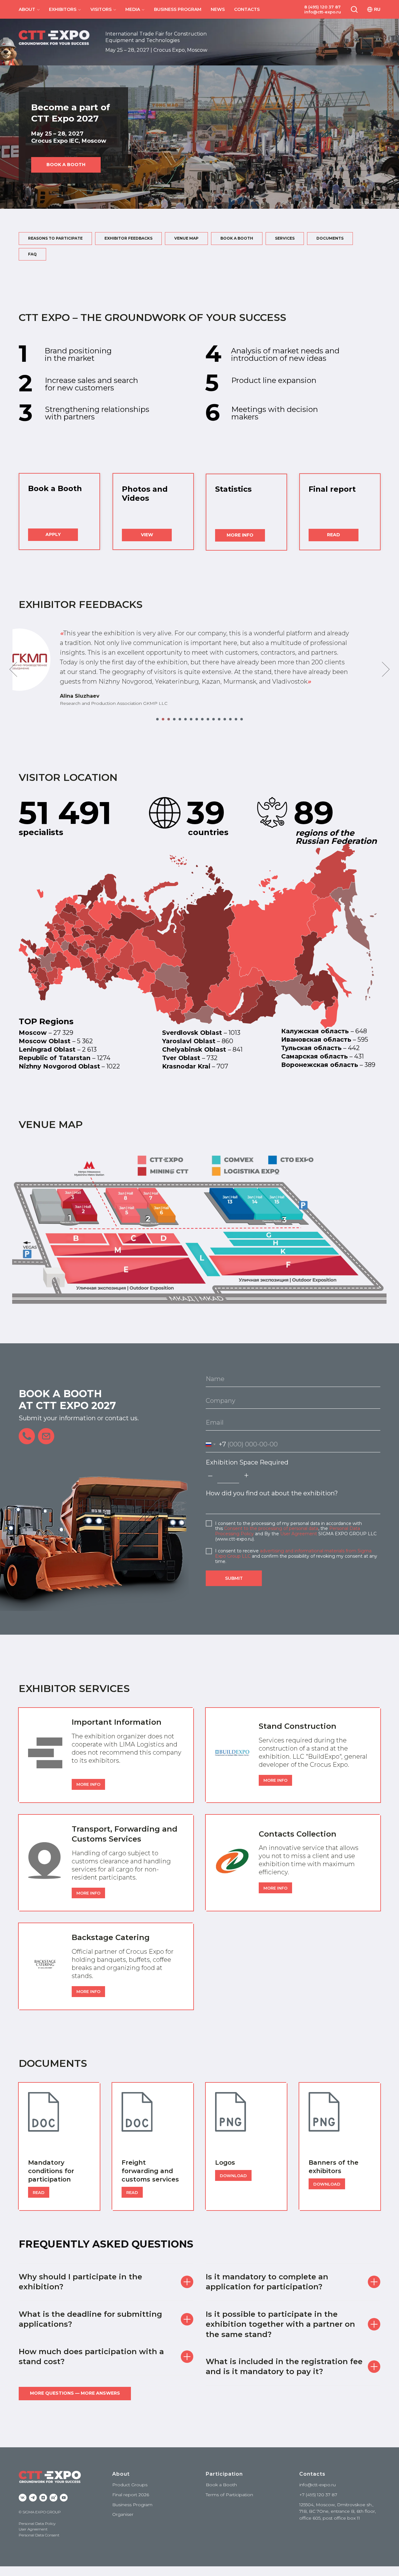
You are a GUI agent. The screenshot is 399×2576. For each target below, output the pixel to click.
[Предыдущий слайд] (13, 669)
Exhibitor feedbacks (128, 238)
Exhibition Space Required (247, 1462)
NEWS (218, 9)
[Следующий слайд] (386, 669)
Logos (225, 2163)
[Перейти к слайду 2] (163, 719)
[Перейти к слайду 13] (225, 719)
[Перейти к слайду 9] (202, 719)
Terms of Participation (229, 2495)
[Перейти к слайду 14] (230, 719)
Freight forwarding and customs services (150, 2171)
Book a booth (237, 238)
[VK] (23, 2498)
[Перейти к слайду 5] (180, 719)
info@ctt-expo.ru (323, 12)
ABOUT (27, 9)
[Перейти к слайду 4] (174, 719)
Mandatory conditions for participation (51, 2171)
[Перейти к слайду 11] (214, 719)
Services (285, 238)
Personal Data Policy (37, 2523)
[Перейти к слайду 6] (185, 719)
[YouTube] (64, 2498)
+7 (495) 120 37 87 (318, 2495)
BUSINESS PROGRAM (178, 9)
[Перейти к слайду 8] (197, 719)
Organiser (123, 2514)
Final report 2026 (131, 2495)
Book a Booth (221, 2485)
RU (377, 9)
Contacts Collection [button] (298, 1834)
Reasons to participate (55, 238)
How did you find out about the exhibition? (272, 1493)
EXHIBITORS (63, 9)
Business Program (132, 2505)
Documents (330, 238)
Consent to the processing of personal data (271, 1528)
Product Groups (130, 2485)
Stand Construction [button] (298, 1726)
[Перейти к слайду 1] (157, 719)
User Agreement (299, 1534)
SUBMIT (234, 1578)
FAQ (32, 254)
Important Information (117, 1722)
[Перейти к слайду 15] (236, 719)
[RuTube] (53, 2498)
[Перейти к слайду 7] (191, 719)
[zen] (43, 2498)
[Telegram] (33, 2498)
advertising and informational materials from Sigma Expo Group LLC (293, 1553)
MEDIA (133, 9)
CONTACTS (247, 9)
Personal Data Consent (39, 2535)
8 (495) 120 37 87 (322, 7)
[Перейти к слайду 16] (242, 719)
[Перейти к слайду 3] (169, 719)
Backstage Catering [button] (111, 1937)
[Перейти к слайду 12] (219, 719)
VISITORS (101, 9)
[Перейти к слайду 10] (208, 719)
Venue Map (186, 238)
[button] (354, 9)
